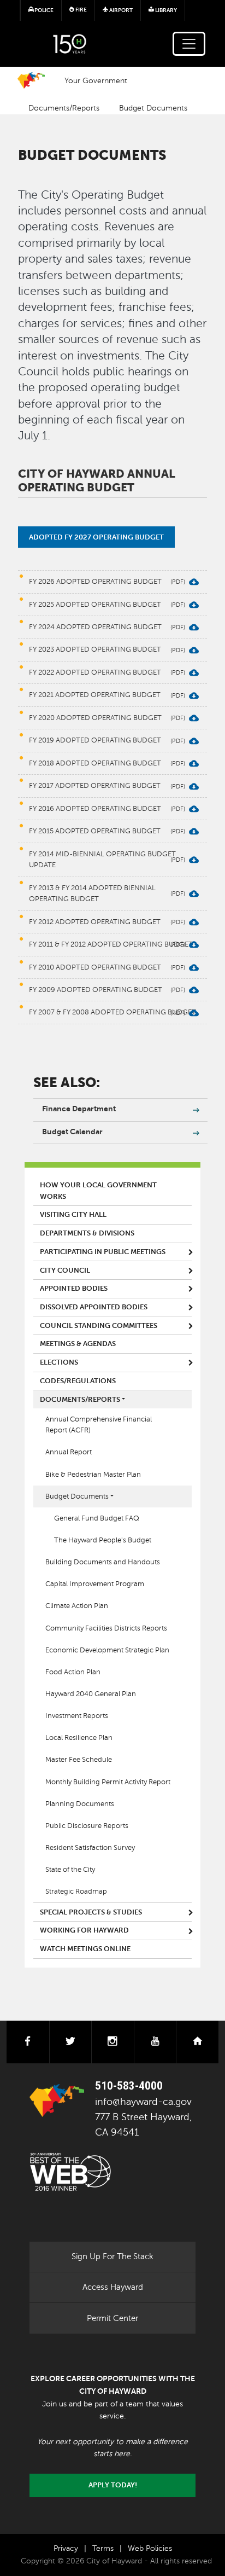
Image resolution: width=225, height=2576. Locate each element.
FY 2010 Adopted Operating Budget (95, 967)
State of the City (70, 1870)
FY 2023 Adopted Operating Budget (95, 649)
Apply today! (113, 2485)
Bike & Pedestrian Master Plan (93, 1475)
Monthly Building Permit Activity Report (108, 1782)
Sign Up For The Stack (112, 2256)
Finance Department (79, 1109)
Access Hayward (113, 2287)
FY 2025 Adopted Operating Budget (95, 605)
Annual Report (69, 1452)
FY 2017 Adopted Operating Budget (95, 786)
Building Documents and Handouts (103, 1562)
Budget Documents (153, 108)
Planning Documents (80, 1804)
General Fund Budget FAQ (97, 1518)
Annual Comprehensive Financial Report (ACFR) (99, 1425)
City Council (65, 1270)
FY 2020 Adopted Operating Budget (95, 718)
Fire (81, 10)
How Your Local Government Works (98, 1191)
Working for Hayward (84, 1930)
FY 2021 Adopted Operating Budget (95, 695)
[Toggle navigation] (189, 44)
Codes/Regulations (78, 1381)
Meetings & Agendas (78, 1344)
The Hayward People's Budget (103, 1540)
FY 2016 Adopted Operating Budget (95, 809)
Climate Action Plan (77, 1606)
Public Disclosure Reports (87, 1826)
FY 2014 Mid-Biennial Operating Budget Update (102, 860)
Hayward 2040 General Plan (91, 1694)
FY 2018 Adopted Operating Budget (95, 763)
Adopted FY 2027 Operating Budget (96, 537)
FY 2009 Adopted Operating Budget (96, 990)
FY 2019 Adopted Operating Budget (95, 740)
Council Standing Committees (99, 1326)
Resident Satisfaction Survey (90, 1848)
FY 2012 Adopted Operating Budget (95, 922)
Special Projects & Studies (91, 1912)
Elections (59, 1362)
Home (31, 80)
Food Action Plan (73, 1672)
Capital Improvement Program (95, 1584)
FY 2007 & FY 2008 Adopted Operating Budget (112, 1012)
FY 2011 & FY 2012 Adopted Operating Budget (111, 944)
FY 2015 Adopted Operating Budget (95, 831)
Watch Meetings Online (85, 1949)
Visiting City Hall (73, 1215)
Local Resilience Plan (79, 1738)
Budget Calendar (72, 1132)
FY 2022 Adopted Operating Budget (95, 672)
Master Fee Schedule (79, 1760)
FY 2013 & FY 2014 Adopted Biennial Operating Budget (92, 894)
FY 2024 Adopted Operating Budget (95, 627)
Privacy (66, 2548)
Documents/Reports (64, 108)
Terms (103, 2548)
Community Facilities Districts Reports (106, 1628)
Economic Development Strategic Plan (107, 1650)
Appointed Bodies (74, 1289)
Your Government (96, 80)
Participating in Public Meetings (103, 1252)
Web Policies (150, 2548)
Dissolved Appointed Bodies (94, 1307)
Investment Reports (77, 1716)
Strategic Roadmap (76, 1892)
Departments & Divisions (87, 1233)
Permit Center (112, 2318)
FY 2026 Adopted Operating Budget (95, 582)
